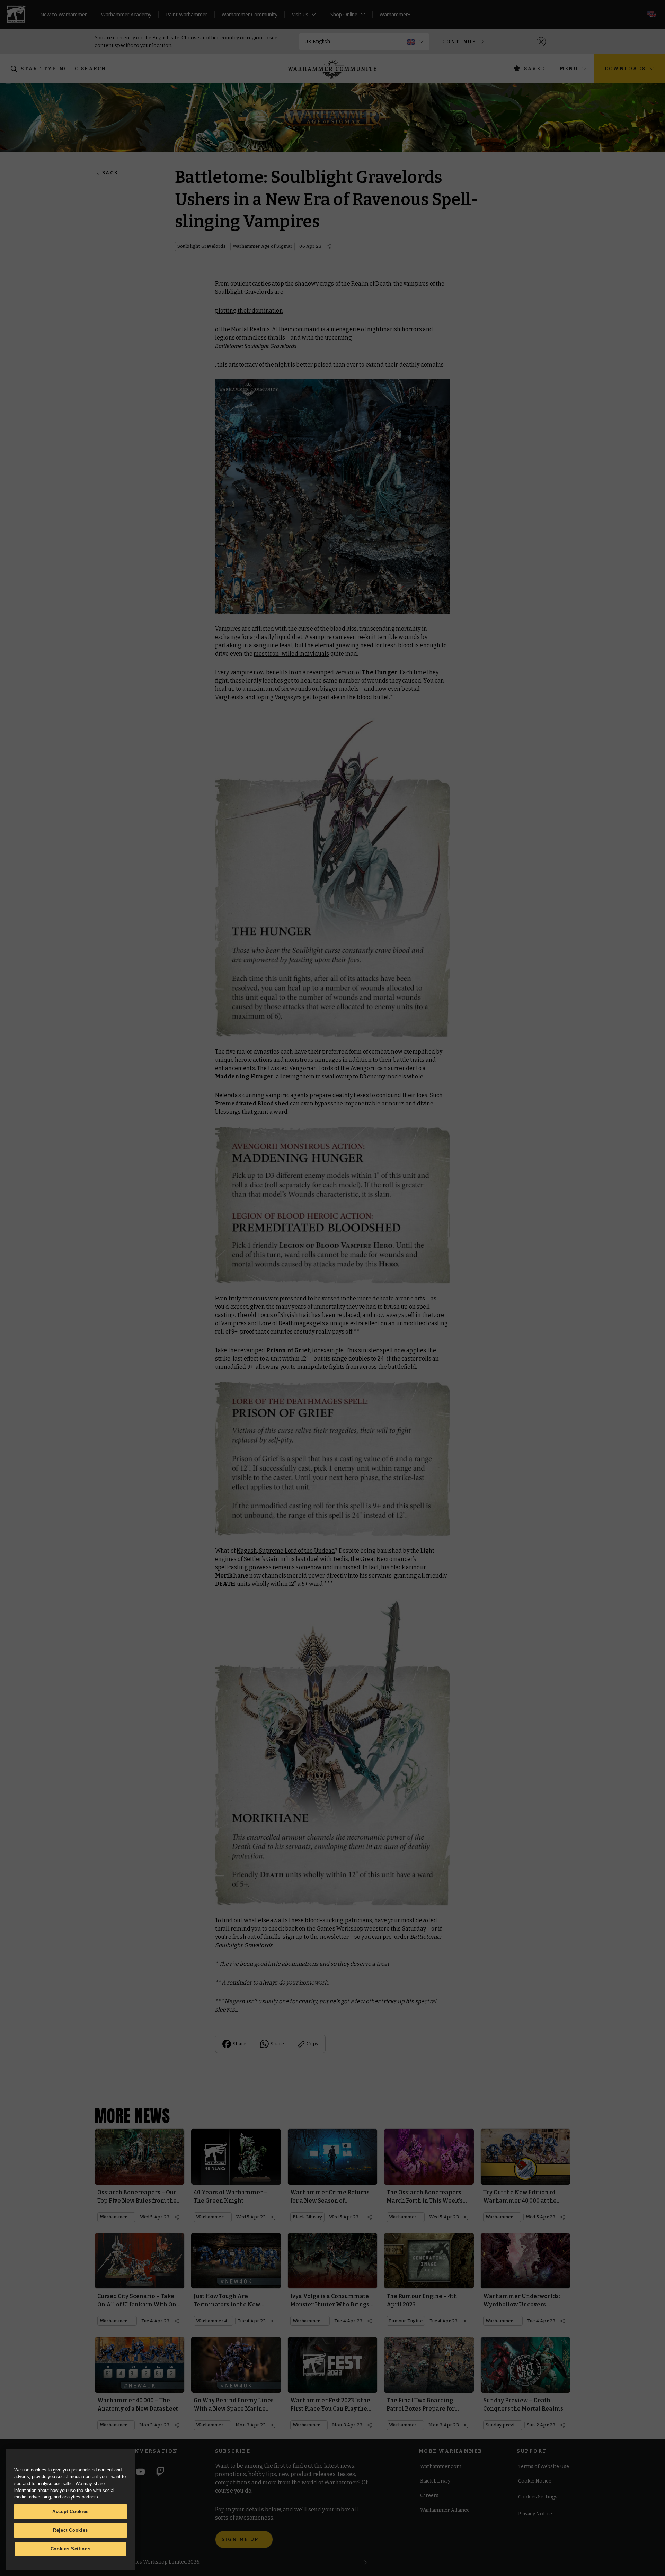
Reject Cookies (70, 2530)
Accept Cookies (70, 2511)
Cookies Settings (71, 2549)
